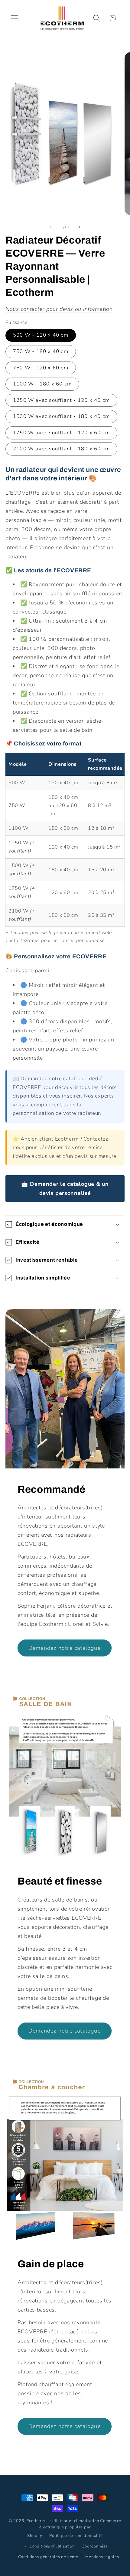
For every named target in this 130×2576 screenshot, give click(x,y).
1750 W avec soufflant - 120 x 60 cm (61, 433)
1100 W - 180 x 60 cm (42, 384)
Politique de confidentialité (76, 2536)
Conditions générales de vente (48, 2557)
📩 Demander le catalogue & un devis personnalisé (65, 1189)
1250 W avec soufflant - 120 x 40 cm (61, 400)
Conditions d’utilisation (52, 2546)
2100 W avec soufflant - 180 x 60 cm (61, 449)
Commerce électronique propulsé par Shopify (74, 2528)
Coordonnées (95, 2546)
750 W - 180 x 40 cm (41, 351)
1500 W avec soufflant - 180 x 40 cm (61, 416)
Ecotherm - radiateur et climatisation (63, 2521)
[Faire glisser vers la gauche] (50, 227)
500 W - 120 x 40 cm (41, 335)
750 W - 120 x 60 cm (41, 368)
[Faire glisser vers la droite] (80, 227)
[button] (15, 18)
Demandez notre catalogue (65, 1648)
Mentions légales (102, 2557)
